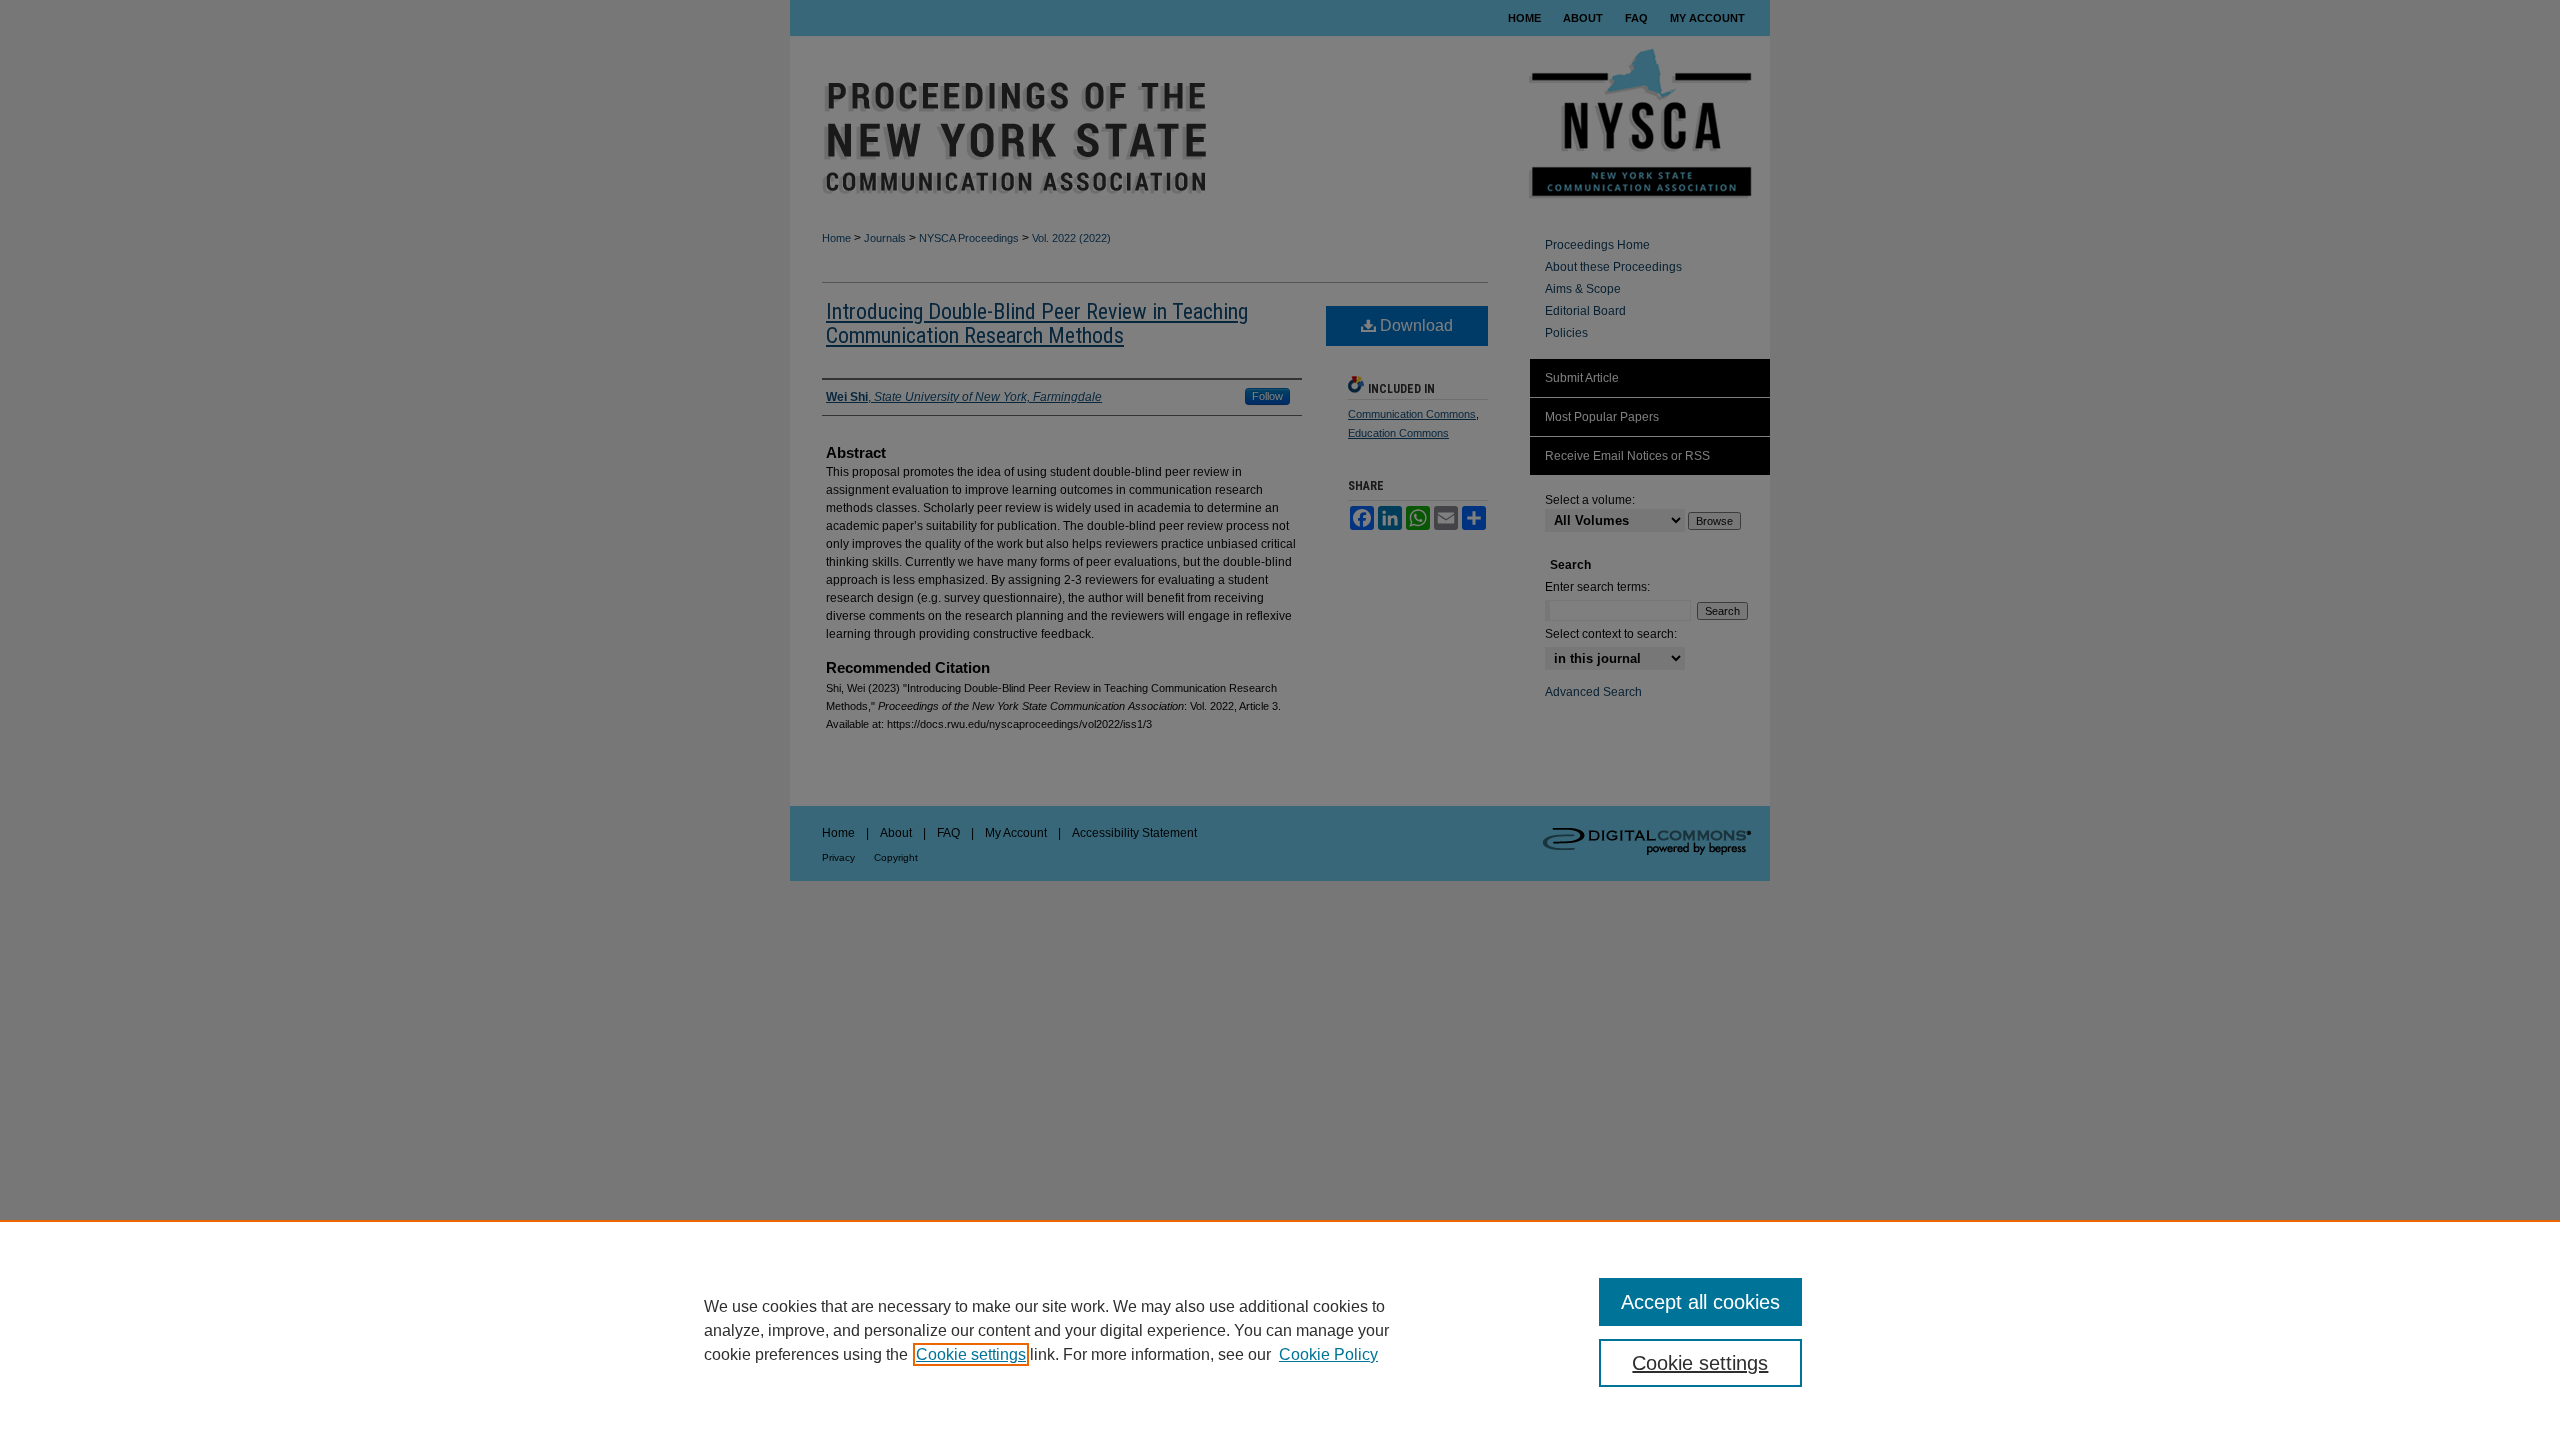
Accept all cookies (1700, 1302)
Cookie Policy (1328, 1354)
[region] (1280, 1330)
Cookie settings (971, 1354)
